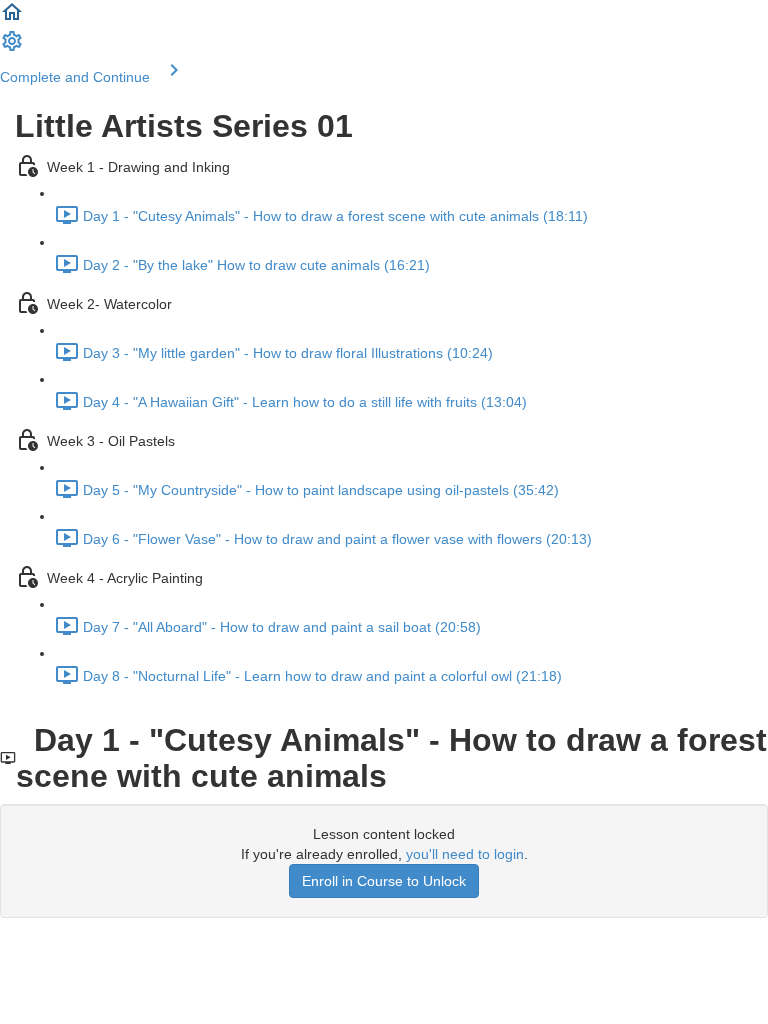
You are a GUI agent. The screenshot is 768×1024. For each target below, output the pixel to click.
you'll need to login (465, 854)
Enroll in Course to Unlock (384, 881)
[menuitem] (12, 48)
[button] (12, 19)
